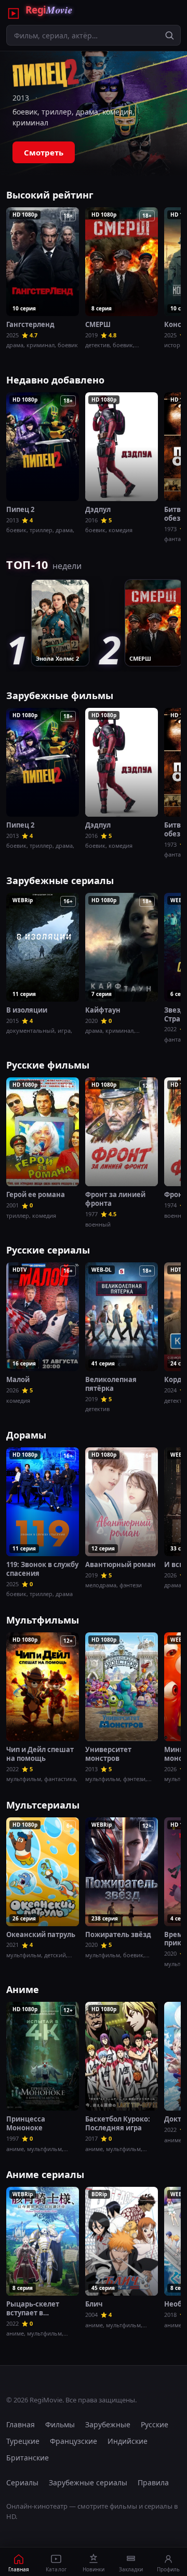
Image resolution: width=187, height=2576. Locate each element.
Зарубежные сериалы (60, 880)
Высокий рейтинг (50, 195)
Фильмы (60, 2424)
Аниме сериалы (45, 2174)
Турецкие (23, 2441)
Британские (28, 2458)
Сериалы (22, 2482)
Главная (21, 2424)
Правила (153, 2482)
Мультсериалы (43, 1805)
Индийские (128, 2441)
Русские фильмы (48, 1065)
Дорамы (26, 1435)
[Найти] (169, 35)
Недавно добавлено (55, 380)
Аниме (23, 1989)
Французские (74, 2441)
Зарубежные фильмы (60, 695)
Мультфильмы (43, 1620)
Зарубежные (108, 2424)
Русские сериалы (48, 1250)
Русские (155, 2424)
